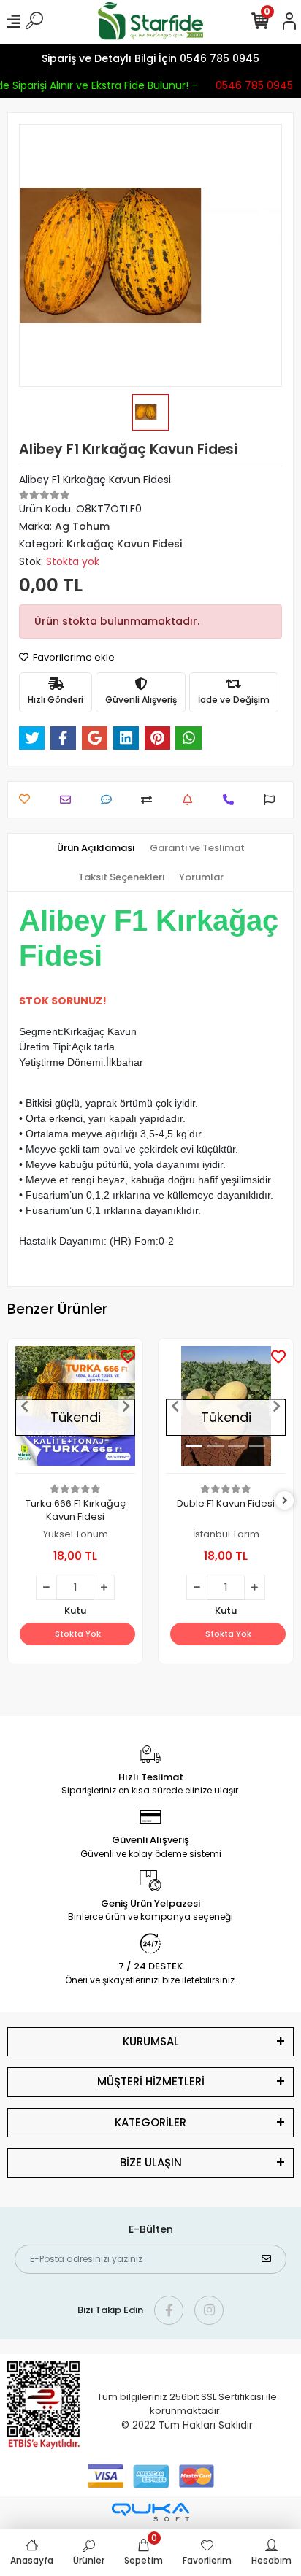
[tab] (96, 848)
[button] (24, 1406)
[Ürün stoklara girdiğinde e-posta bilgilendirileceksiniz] (191, 800)
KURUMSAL (151, 2041)
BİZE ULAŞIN (151, 2162)
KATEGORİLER (150, 2122)
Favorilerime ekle (73, 657)
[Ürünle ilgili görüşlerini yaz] (110, 800)
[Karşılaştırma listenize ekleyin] (150, 800)
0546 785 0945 (252, 85)
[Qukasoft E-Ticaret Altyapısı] (150, 2512)
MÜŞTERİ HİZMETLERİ (151, 2081)
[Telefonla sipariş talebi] (232, 800)
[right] (285, 1501)
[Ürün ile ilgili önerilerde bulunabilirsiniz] (273, 800)
